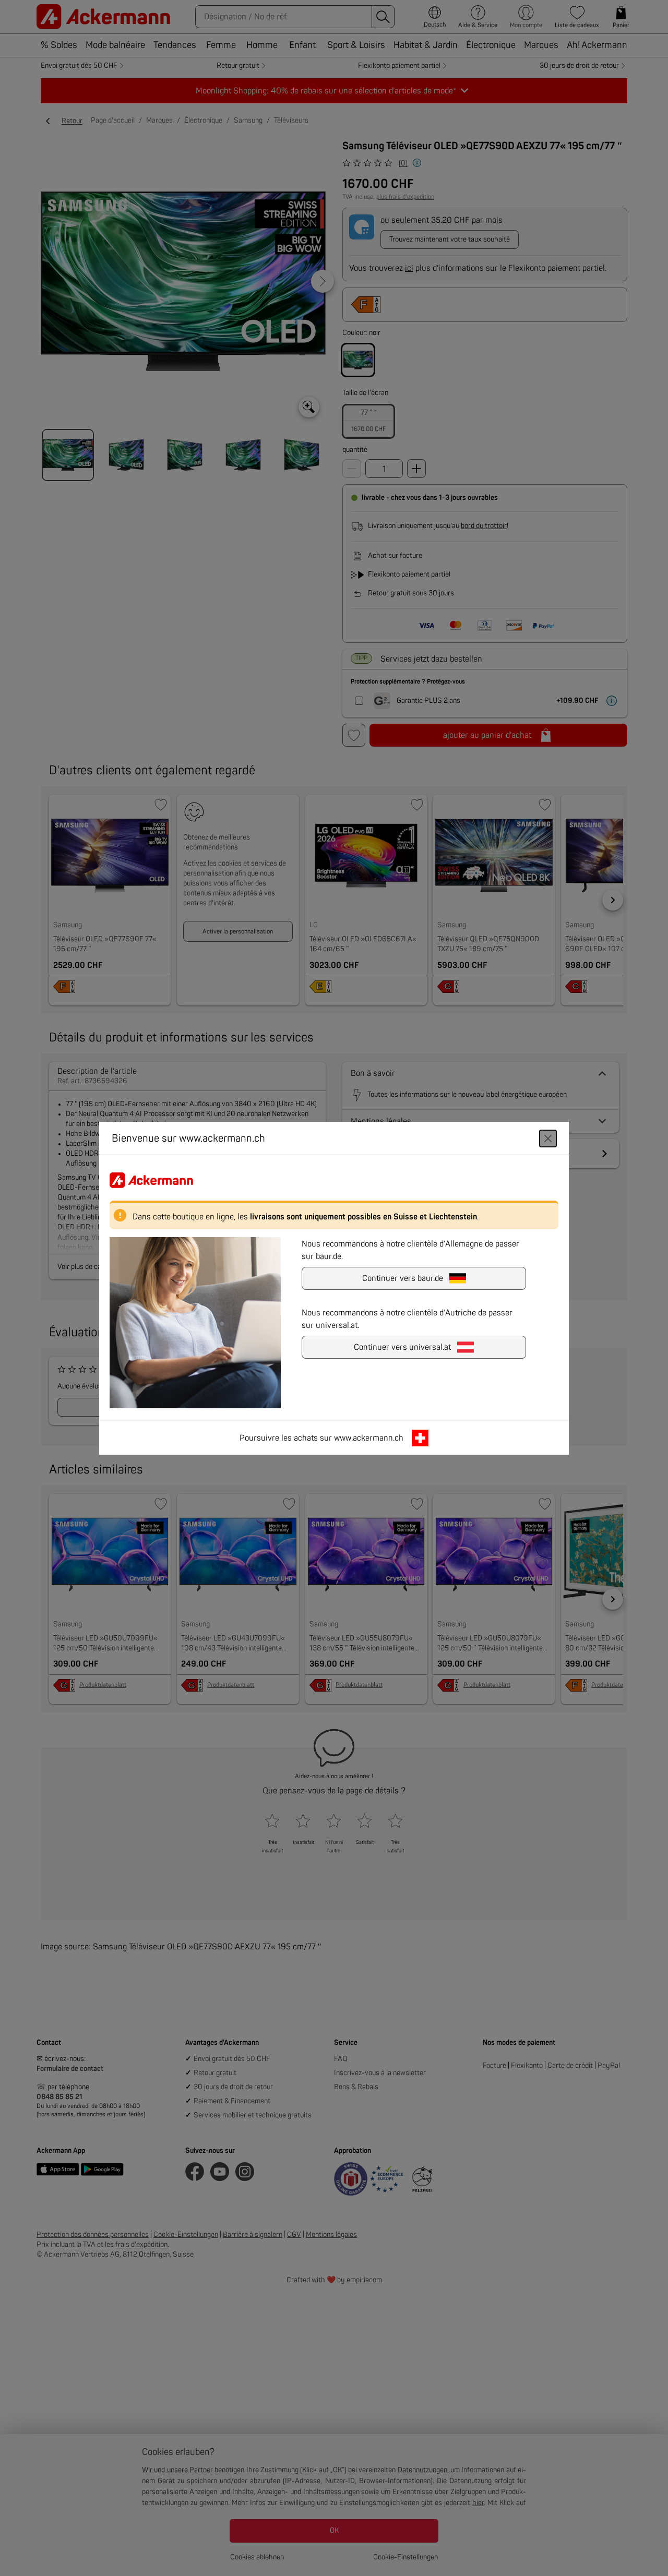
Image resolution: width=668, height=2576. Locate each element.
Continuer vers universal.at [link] (402, 1347)
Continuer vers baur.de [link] (403, 1278)
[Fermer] (548, 1138)
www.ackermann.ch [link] (369, 1437)
